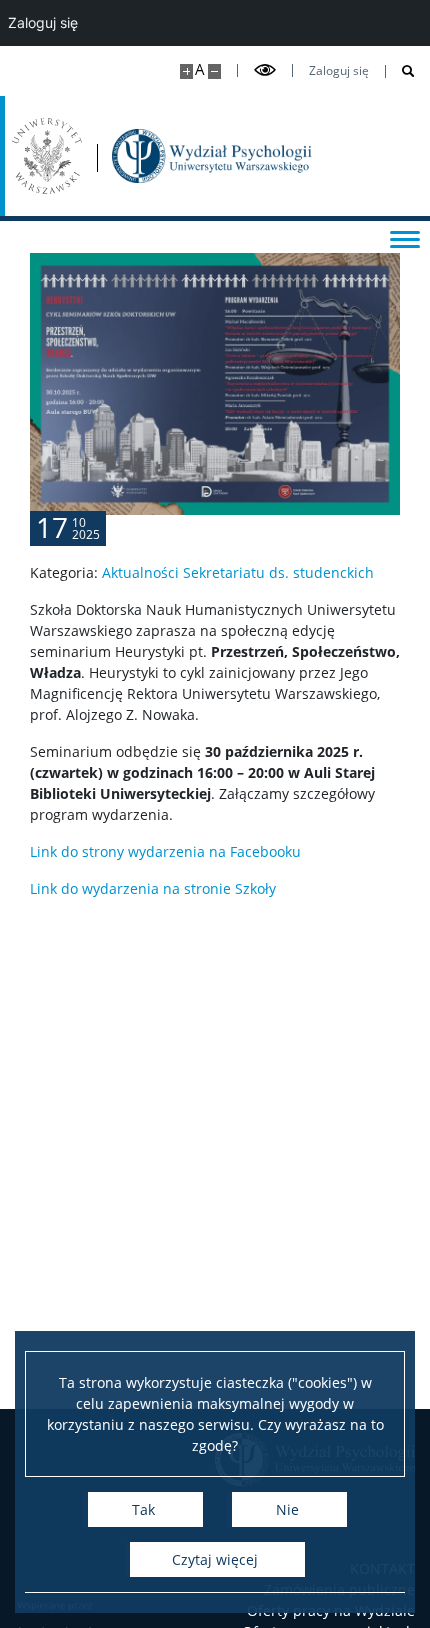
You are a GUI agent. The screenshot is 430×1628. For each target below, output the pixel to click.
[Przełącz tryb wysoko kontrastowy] (265, 70)
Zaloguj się (339, 71)
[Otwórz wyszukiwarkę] (400, 71)
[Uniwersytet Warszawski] (47, 156)
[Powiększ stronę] (186, 71)
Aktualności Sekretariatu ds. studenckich (238, 572)
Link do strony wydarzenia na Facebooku (165, 851)
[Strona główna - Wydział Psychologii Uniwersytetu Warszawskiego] (212, 156)
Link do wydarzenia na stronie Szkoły (153, 888)
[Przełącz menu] (405, 238)
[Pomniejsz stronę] (214, 71)
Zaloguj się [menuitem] (43, 22)
